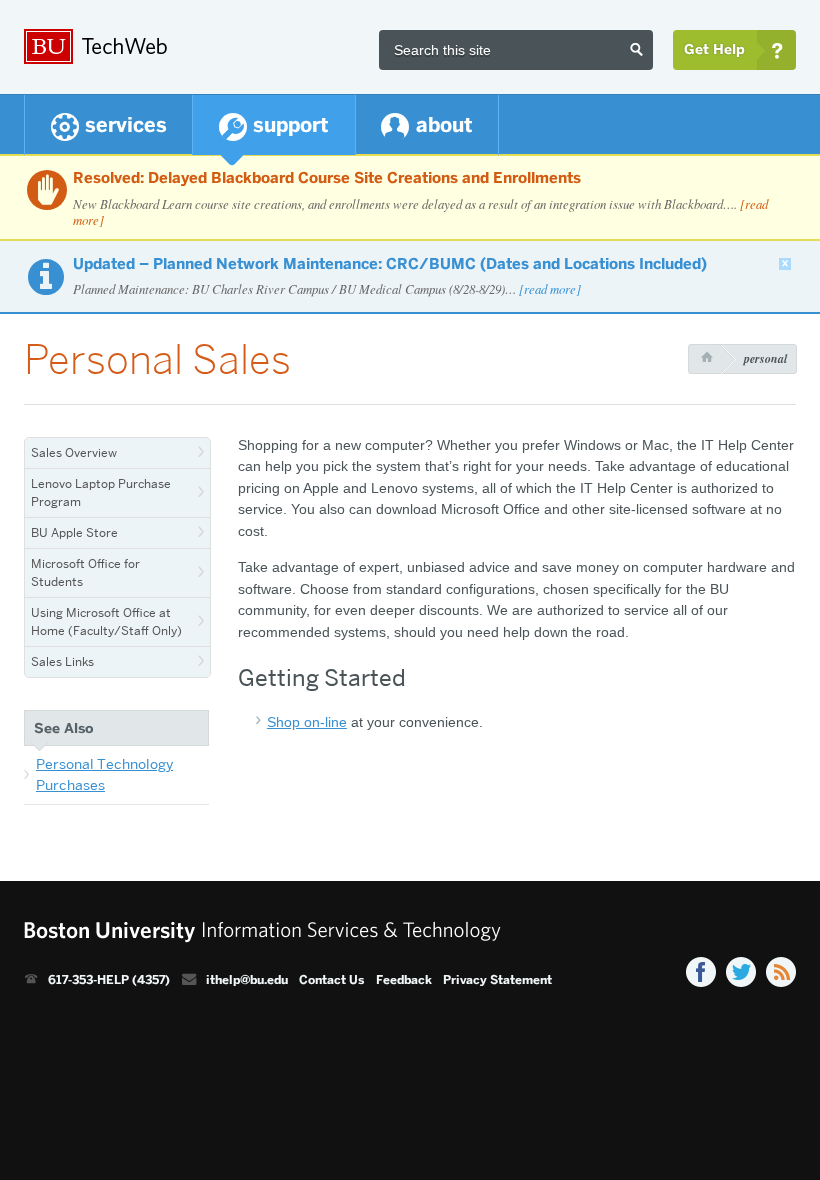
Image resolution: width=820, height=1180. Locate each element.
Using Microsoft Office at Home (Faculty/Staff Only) (106, 621)
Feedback (404, 980)
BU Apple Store (74, 532)
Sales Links (62, 661)
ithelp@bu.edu (247, 980)
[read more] (550, 288)
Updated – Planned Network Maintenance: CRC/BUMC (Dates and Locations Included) (390, 264)
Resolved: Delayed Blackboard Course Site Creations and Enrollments (327, 178)
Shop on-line (307, 722)
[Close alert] (785, 264)
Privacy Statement (497, 980)
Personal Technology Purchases (104, 775)
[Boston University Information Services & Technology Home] (159, 47)
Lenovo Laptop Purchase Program (101, 492)
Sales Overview (74, 452)
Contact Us (331, 980)
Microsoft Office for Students (85, 572)
